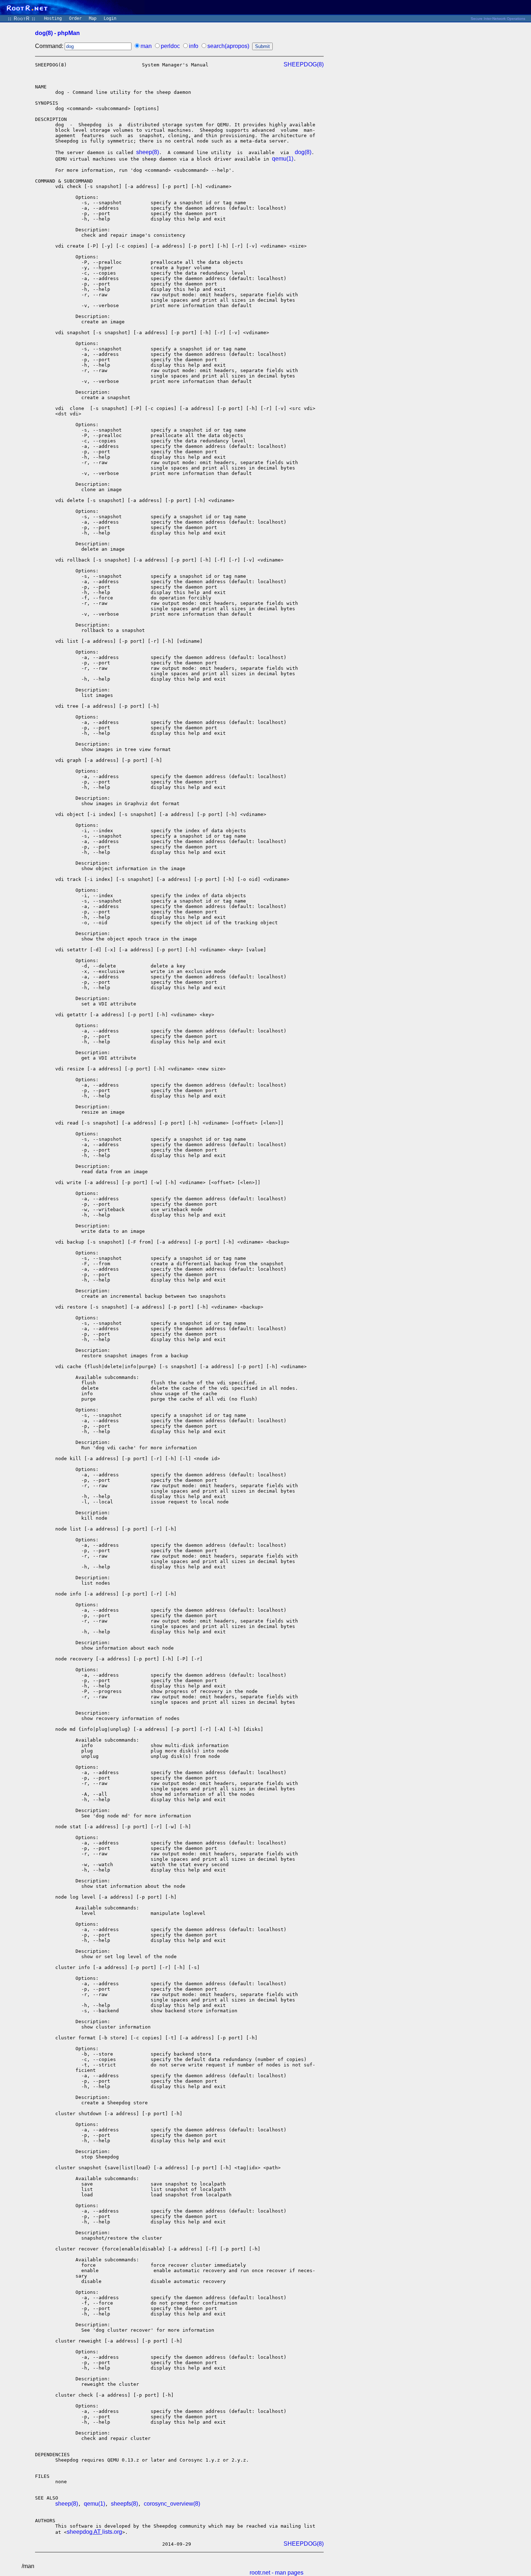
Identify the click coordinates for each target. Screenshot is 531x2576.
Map (93, 18)
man (146, 46)
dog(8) (303, 152)
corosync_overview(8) (172, 2504)
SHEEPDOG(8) (304, 64)
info (194, 46)
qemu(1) (283, 159)
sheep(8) (148, 152)
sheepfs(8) (124, 2504)
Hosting (53, 18)
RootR (22, 19)
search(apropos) (228, 46)
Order (75, 18)
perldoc (170, 46)
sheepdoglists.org (94, 2532)
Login (110, 18)
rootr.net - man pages (277, 2573)
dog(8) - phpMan (57, 33)
